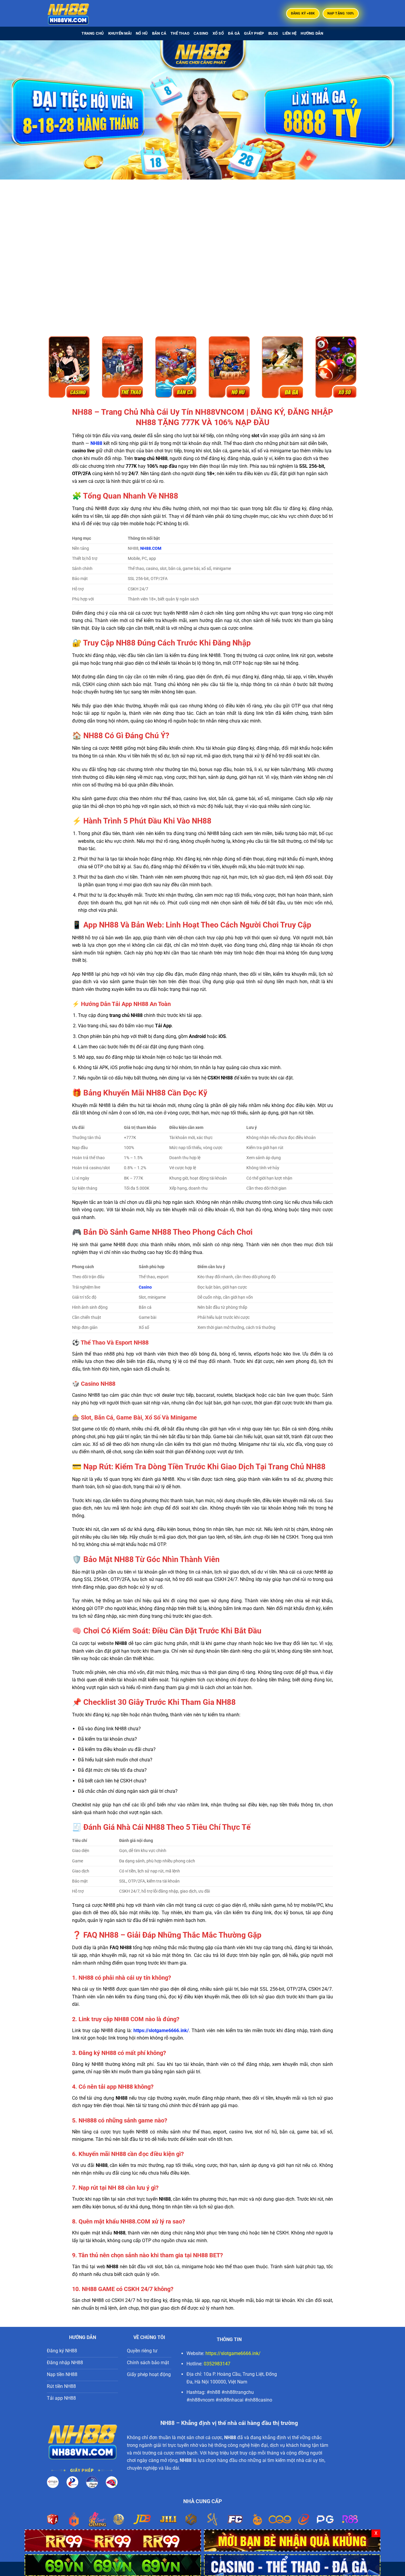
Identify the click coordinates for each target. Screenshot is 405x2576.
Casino (201, 33)
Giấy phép (254, 33)
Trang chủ (93, 33)
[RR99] (113, 2540)
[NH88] (76, 13)
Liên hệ (290, 33)
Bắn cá (159, 33)
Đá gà (234, 33)
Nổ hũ (142, 33)
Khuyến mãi (120, 33)
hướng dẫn (312, 33)
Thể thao (180, 33)
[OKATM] (292, 2540)
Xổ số (218, 33)
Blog (273, 33)
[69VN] (113, 2565)
